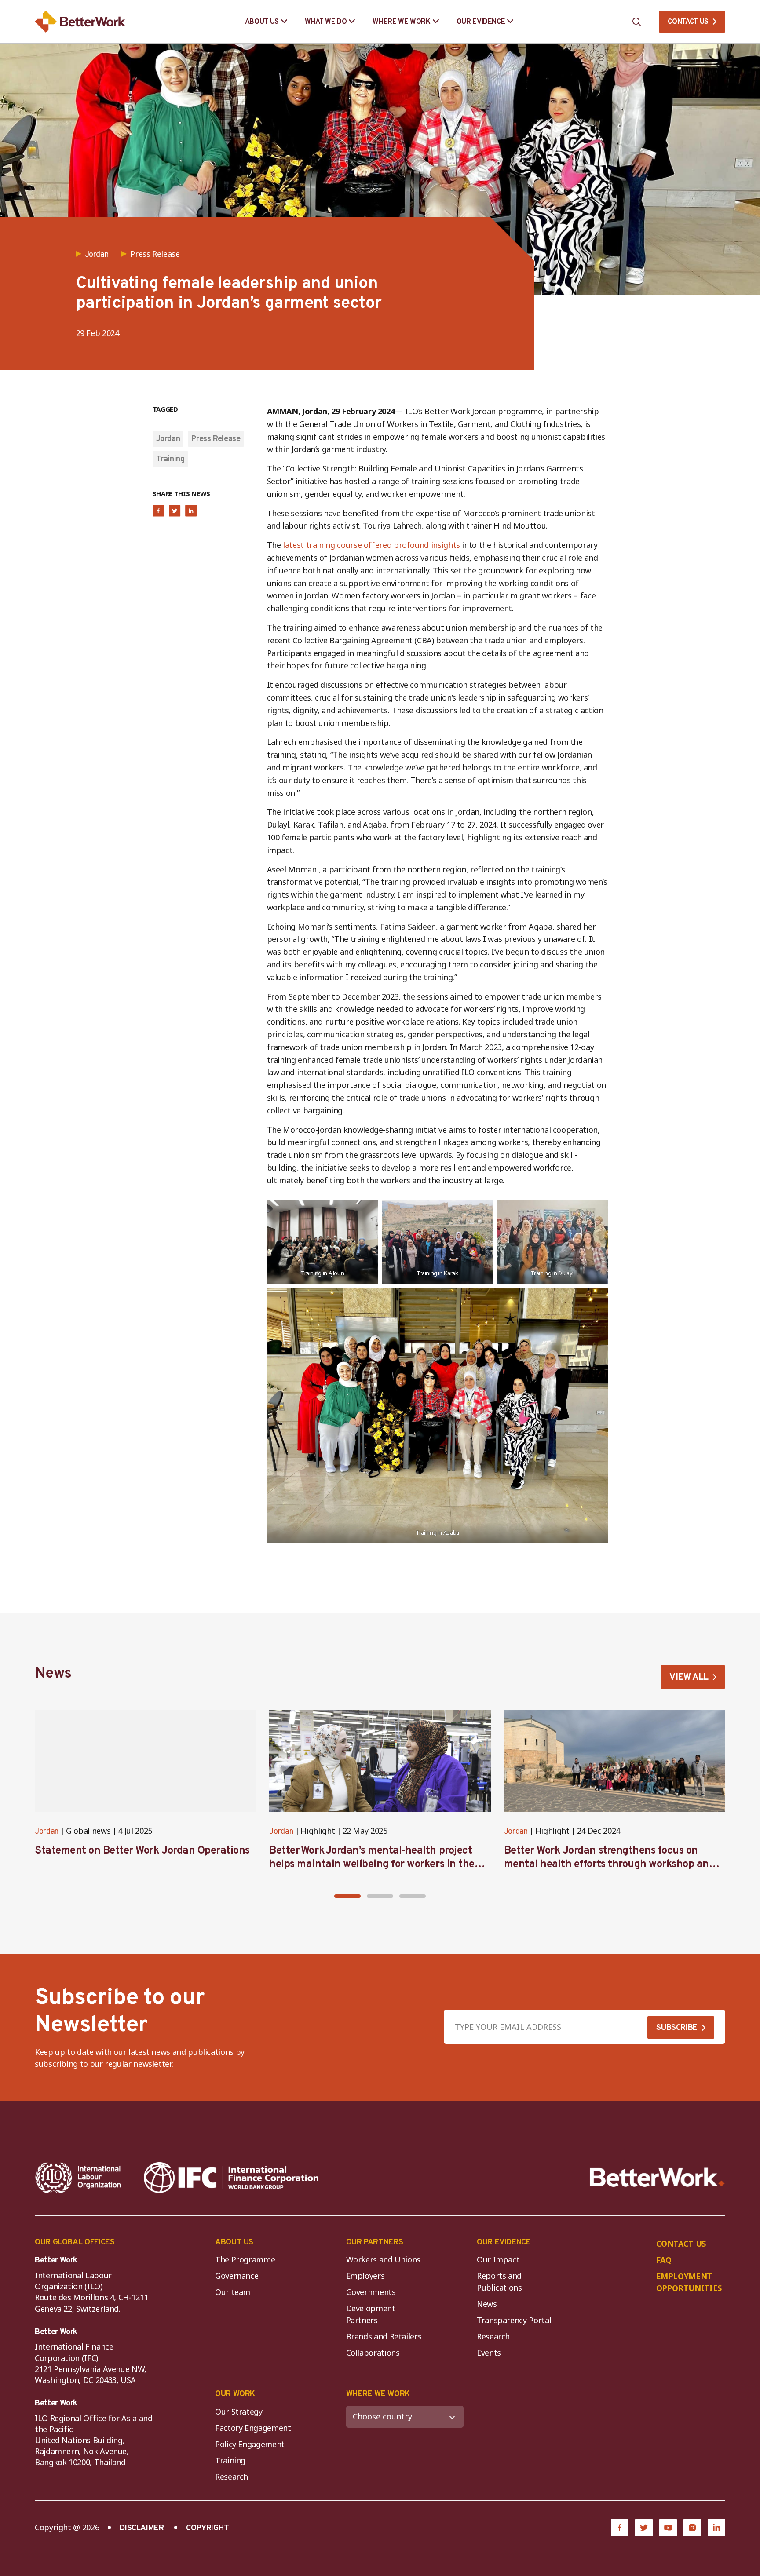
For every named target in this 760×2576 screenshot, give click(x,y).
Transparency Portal (514, 2320)
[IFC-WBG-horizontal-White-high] (231, 2178)
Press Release (216, 439)
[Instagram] (692, 2528)
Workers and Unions (384, 2259)
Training (170, 459)
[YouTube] (668, 2528)
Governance (237, 2276)
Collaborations (373, 2353)
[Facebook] (620, 2528)
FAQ (664, 2260)
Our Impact (498, 2259)
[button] (347, 1896)
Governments (371, 2292)
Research (493, 2336)
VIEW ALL (689, 1678)
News (487, 2304)
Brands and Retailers (384, 2336)
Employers (365, 2276)
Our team (233, 2292)
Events (489, 2353)
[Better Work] (657, 2177)
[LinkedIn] (716, 2528)
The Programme (245, 2259)
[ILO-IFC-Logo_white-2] (78, 2178)
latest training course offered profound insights (371, 545)
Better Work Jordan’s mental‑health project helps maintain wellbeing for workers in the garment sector (372, 1864)
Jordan (168, 439)
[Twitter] (644, 2528)
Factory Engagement (253, 2428)
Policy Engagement (252, 2444)
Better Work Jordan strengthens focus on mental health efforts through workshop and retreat (610, 1864)
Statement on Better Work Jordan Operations (142, 1851)
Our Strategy (239, 2412)
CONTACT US (688, 22)
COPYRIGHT (208, 2528)
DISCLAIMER (142, 2528)
